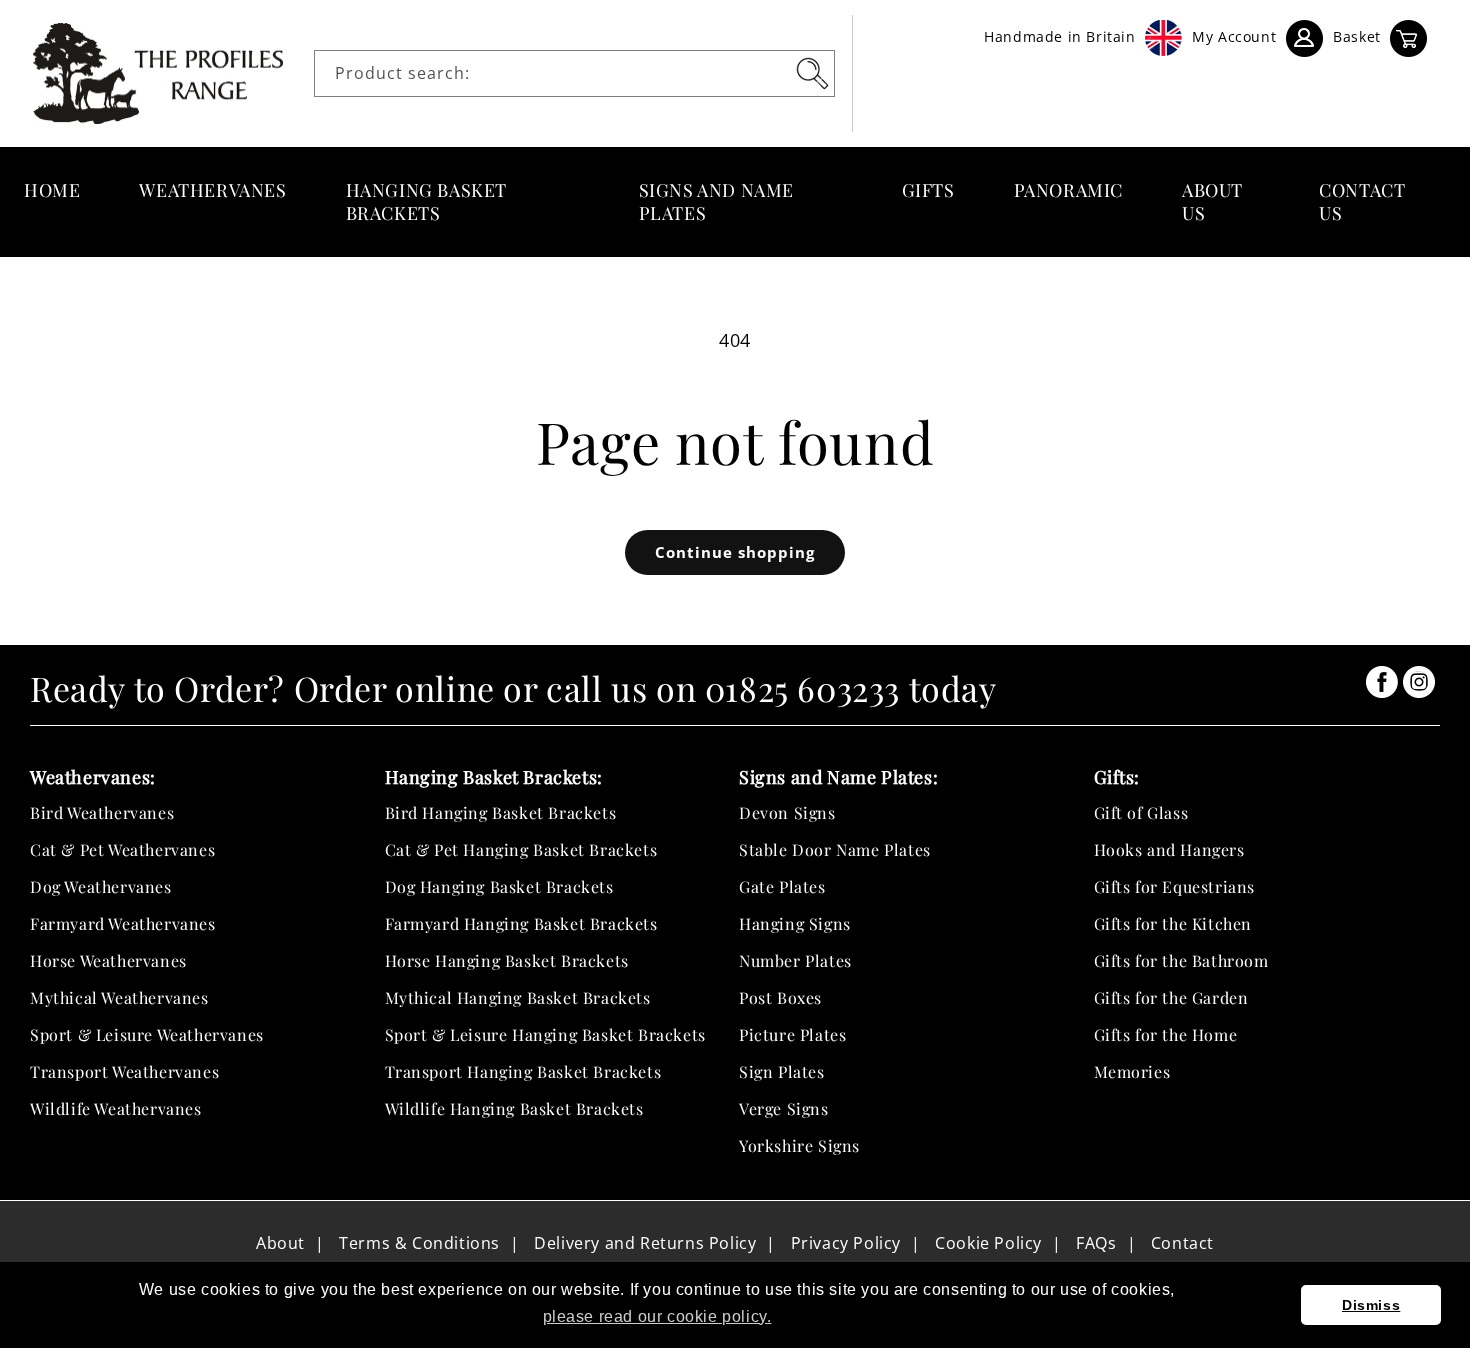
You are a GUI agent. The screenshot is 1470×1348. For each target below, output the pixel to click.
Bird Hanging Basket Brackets (501, 812)
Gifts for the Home (1166, 1034)
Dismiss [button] (1371, 1305)
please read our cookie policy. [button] (657, 1316)
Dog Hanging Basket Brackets (499, 886)
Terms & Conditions (419, 1243)
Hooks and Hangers (1169, 849)
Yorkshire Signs (799, 1145)
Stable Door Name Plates (835, 849)
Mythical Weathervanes (119, 997)
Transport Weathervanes (124, 1071)
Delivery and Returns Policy (645, 1243)
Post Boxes (780, 997)
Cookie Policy (988, 1243)
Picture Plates (792, 1034)
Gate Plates (782, 886)
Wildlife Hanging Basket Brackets (514, 1108)
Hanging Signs (795, 923)
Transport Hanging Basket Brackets (523, 1071)
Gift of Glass (1141, 812)
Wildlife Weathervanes (116, 1108)
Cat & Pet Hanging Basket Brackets (521, 849)
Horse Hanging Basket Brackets (507, 960)
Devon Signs (787, 812)
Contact (1182, 1243)
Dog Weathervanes (101, 886)
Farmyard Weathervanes (123, 923)
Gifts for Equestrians (1175, 886)
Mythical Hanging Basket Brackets (518, 997)
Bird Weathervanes (102, 812)
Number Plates (795, 960)
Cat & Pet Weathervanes (122, 849)
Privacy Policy (846, 1243)
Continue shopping (735, 552)
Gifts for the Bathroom (1181, 960)
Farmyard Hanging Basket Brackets (521, 923)
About (280, 1243)
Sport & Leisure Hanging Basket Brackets (545, 1034)
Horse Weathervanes (108, 960)
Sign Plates (782, 1071)
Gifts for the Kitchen (1173, 923)
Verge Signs (784, 1108)
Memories (1132, 1071)
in (1382, 682)
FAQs (1096, 1243)
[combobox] (574, 73)
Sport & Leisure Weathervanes (147, 1034)
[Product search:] (812, 73)
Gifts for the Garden (1171, 997)
